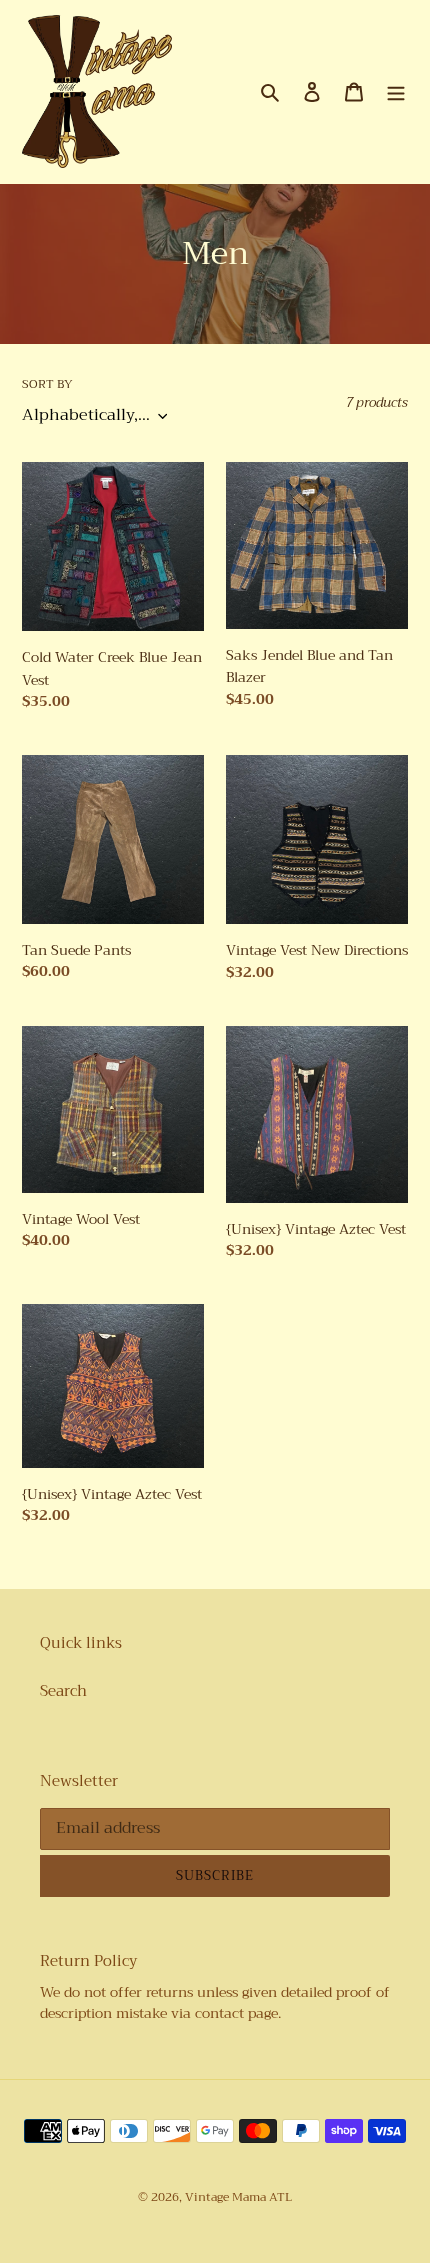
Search (63, 1691)
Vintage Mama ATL (238, 2197)
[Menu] (396, 91)
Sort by (47, 384)
